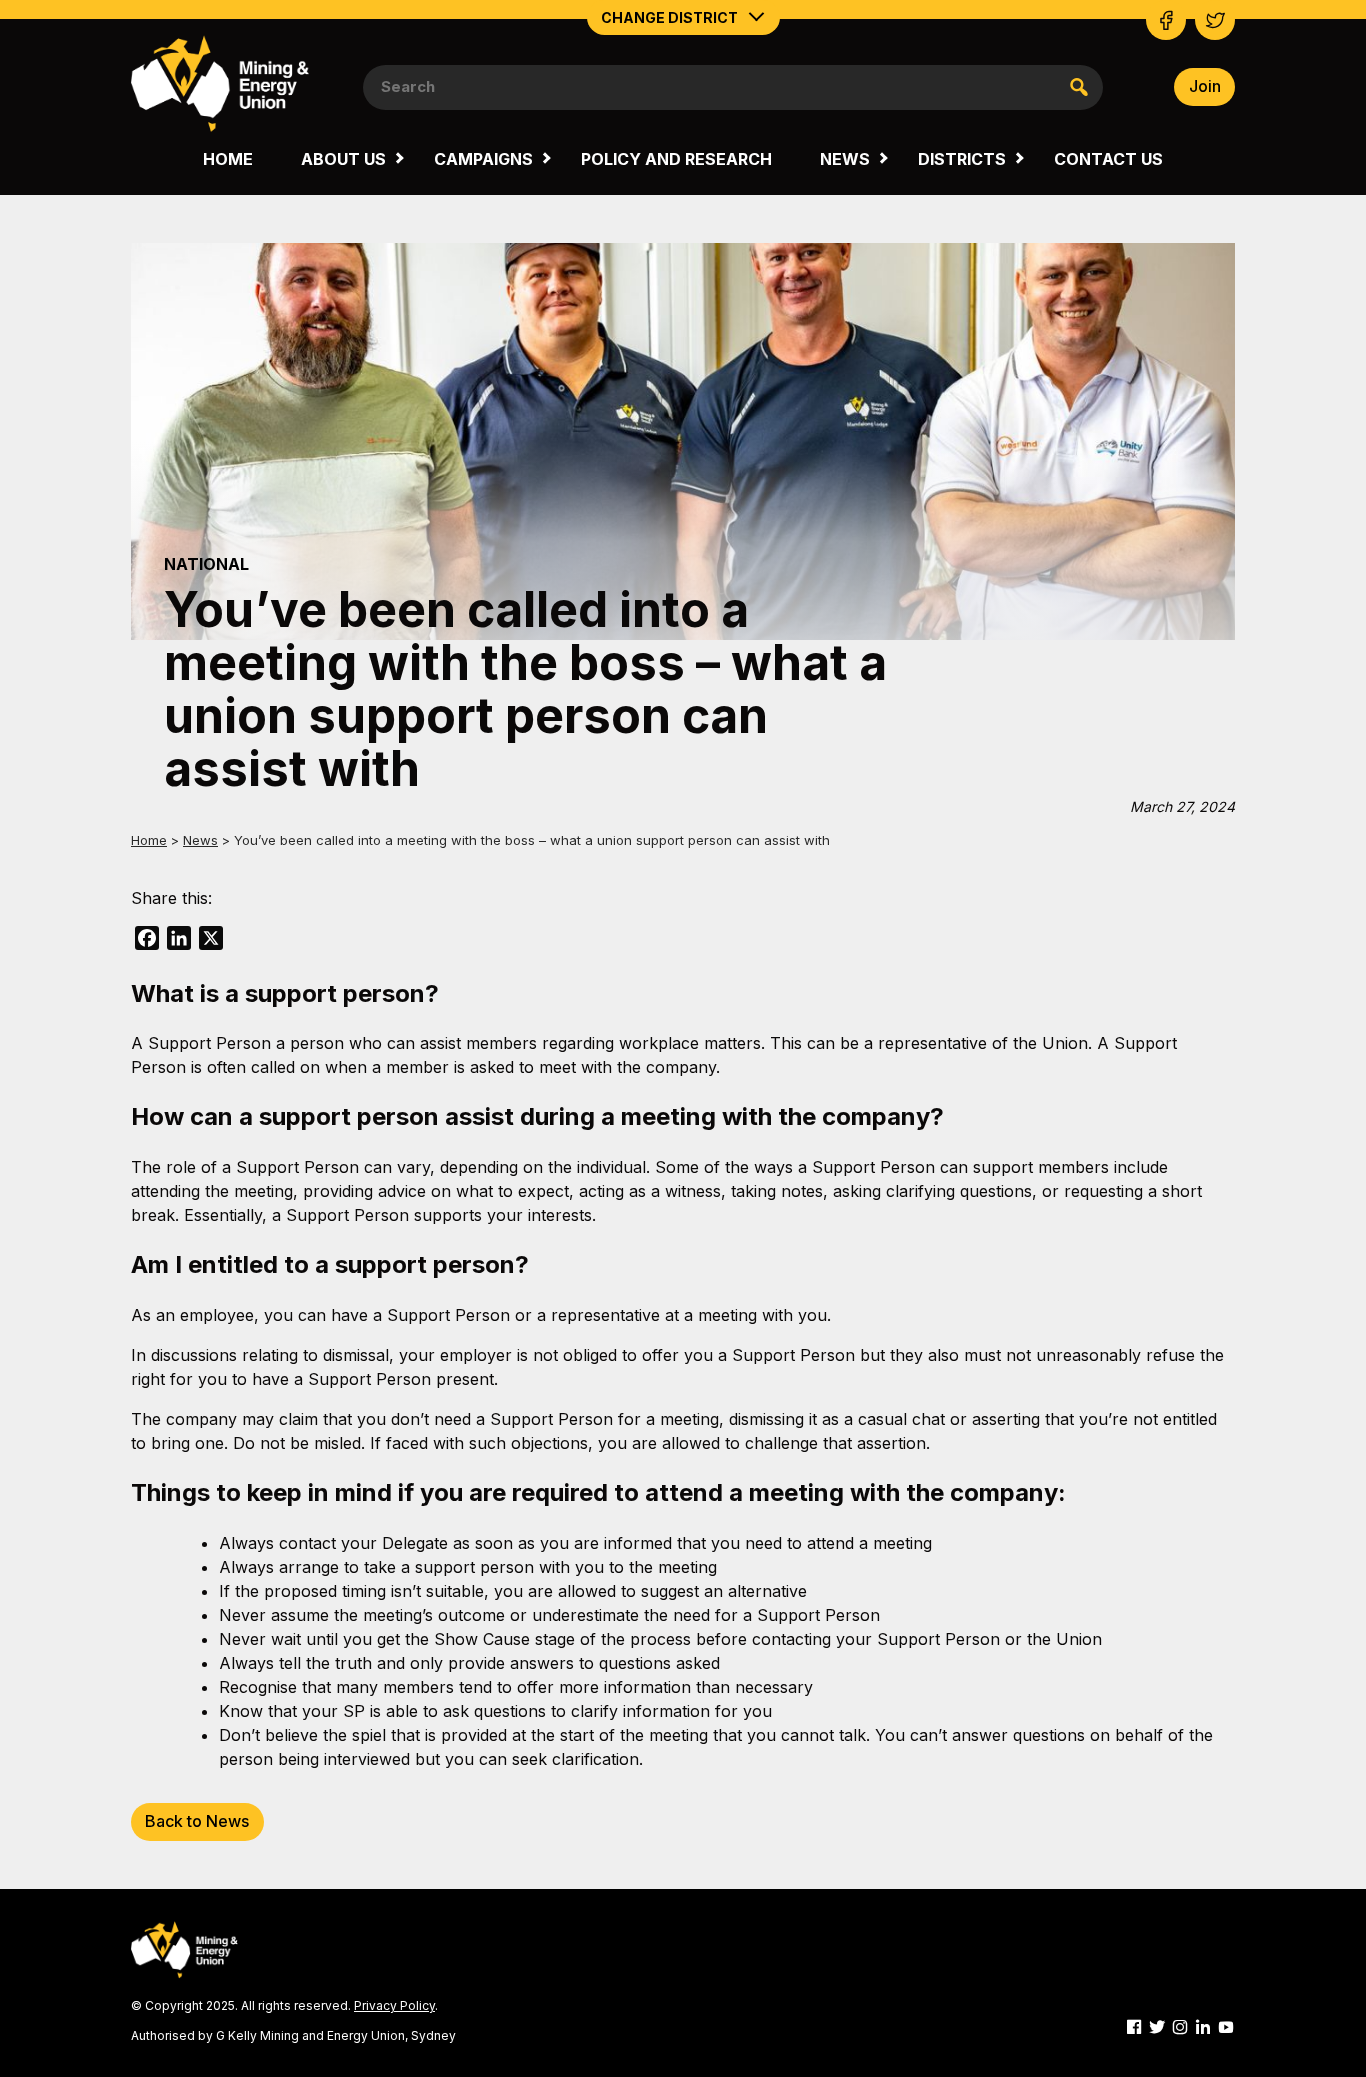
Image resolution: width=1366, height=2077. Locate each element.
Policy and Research (676, 159)
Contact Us (1108, 159)
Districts (962, 159)
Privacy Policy (394, 2005)
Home (228, 159)
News (845, 159)
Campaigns (483, 159)
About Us (343, 159)
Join (1205, 86)
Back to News (197, 1821)
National (206, 564)
